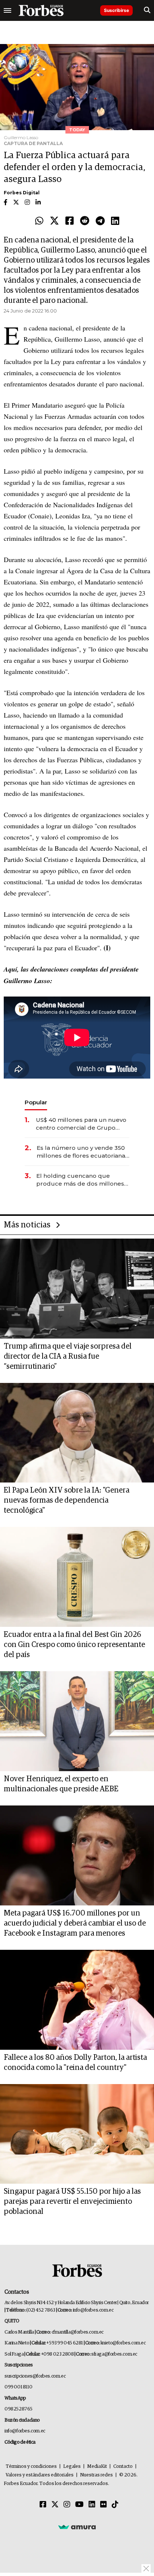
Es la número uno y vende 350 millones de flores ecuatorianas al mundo (82, 1152)
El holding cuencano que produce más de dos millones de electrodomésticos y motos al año (81, 1180)
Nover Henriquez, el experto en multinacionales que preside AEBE (61, 1784)
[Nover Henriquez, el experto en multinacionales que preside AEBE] (77, 1721)
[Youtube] (79, 2505)
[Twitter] (54, 221)
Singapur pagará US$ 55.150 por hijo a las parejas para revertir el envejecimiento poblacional (72, 2202)
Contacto (123, 2467)
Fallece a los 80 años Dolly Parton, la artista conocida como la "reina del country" (75, 2063)
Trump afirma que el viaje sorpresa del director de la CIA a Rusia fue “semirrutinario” (68, 1356)
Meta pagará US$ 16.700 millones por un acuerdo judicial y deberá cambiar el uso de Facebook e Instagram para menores (75, 1923)
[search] (147, 10)
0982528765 (19, 2409)
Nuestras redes (96, 2475)
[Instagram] (67, 2505)
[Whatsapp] (39, 221)
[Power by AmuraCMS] (77, 2527)
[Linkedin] (115, 221)
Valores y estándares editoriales (40, 2475)
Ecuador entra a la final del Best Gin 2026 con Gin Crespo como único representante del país (74, 1645)
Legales (72, 2467)
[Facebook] (70, 221)
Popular (36, 1102)
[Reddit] (85, 221)
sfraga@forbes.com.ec (114, 2354)
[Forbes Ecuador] (41, 10)
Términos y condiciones (31, 2467)
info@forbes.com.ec (93, 2310)
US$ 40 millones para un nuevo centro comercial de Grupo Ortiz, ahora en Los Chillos (81, 1124)
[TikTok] (115, 2505)
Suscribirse (116, 10)
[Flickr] (104, 2505)
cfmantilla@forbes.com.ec (78, 2332)
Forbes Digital (22, 193)
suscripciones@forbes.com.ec (35, 2376)
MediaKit (97, 2467)
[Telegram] (100, 221)
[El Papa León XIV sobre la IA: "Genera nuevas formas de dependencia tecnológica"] (77, 1433)
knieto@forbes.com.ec (123, 2343)
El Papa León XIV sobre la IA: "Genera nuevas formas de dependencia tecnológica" (67, 1500)
